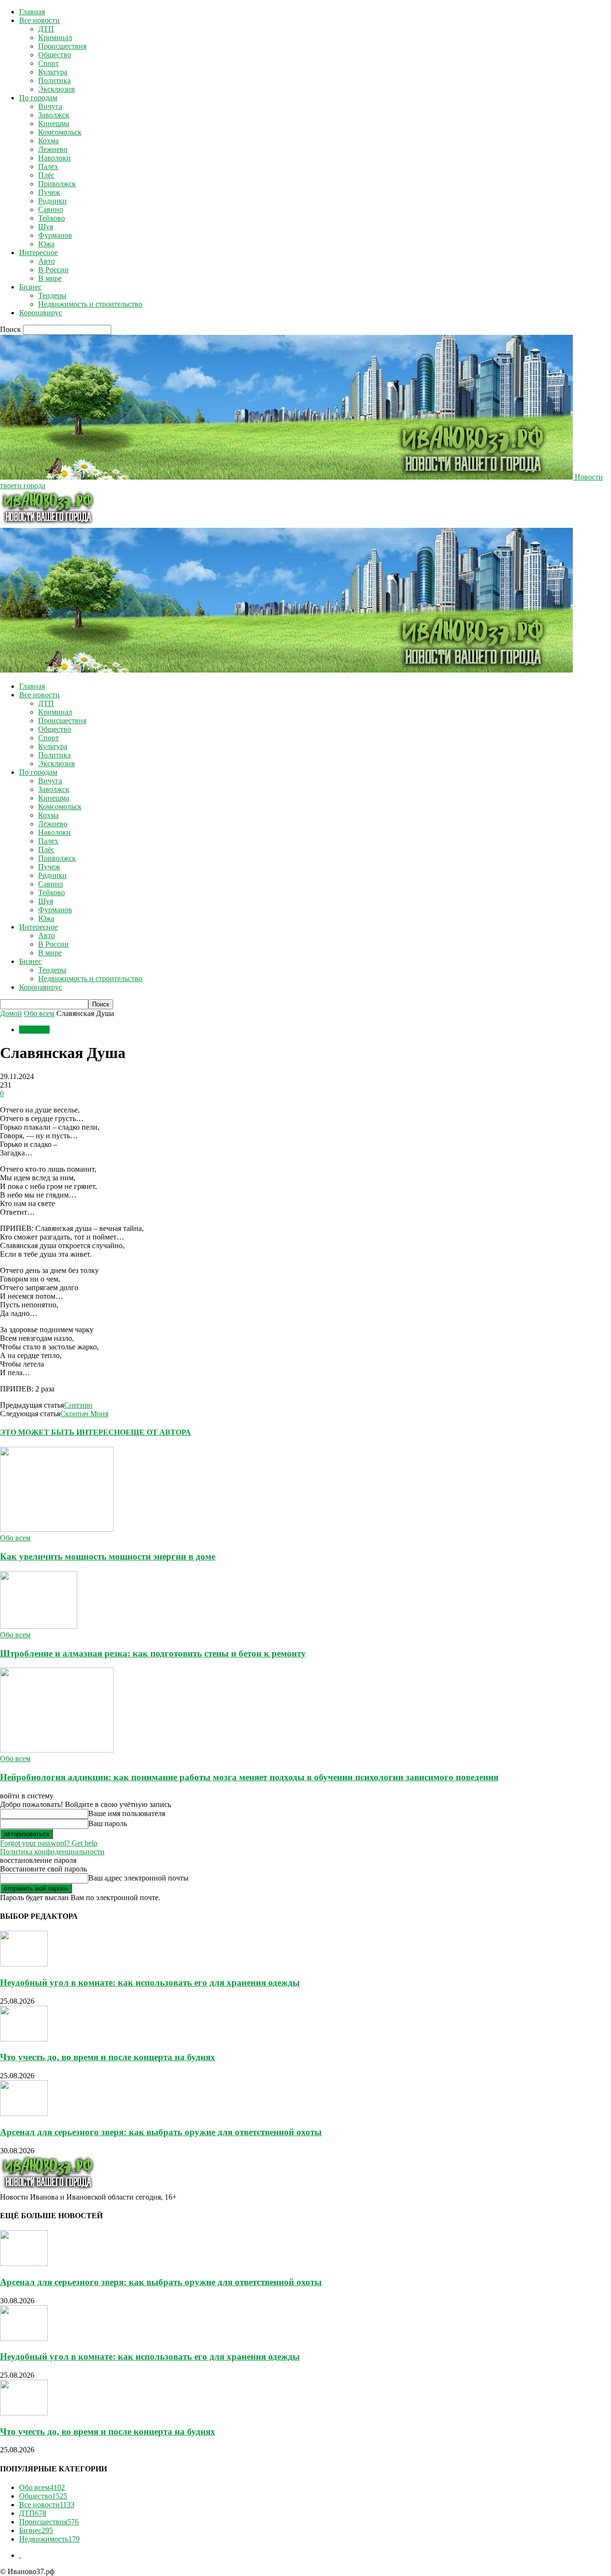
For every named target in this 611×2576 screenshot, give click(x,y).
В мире (50, 278)
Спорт (48, 63)
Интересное (38, 252)
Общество (55, 55)
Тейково (52, 218)
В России (53, 270)
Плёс (46, 175)
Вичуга (50, 106)
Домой (11, 1013)
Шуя (46, 227)
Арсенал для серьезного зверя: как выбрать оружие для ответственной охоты (161, 2132)
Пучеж (49, 192)
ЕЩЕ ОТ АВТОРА (158, 1432)
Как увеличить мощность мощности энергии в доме (108, 1556)
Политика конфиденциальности (52, 1852)
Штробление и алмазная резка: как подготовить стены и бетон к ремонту (153, 1653)
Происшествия (62, 46)
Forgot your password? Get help (49, 1843)
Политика (54, 80)
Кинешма (54, 123)
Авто (47, 261)
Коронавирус (41, 313)
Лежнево (53, 149)
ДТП (46, 29)
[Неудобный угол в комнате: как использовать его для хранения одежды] (24, 1964)
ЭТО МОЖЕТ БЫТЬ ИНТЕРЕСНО (63, 1432)
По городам (38, 98)
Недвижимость (49, 2539)
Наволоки (54, 158)
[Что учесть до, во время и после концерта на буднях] (24, 2039)
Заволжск (54, 115)
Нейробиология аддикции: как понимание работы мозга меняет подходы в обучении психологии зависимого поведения (249, 1777)
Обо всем (39, 1013)
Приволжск (57, 184)
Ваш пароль (108, 1823)
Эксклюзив (57, 89)
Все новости (39, 20)
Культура (53, 72)
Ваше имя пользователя (127, 1813)
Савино (51, 209)
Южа (46, 244)
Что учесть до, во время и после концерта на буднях (108, 2057)
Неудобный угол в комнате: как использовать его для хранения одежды (150, 1983)
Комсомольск (60, 132)
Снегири (78, 1405)
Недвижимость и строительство (90, 304)
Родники (53, 201)
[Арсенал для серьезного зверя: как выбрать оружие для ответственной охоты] (24, 2113)
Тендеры (52, 295)
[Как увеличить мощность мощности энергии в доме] (57, 1529)
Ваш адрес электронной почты (138, 1878)
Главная (32, 12)
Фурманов (55, 235)
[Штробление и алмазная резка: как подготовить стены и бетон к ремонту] (39, 1626)
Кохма (48, 141)
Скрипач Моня (84, 1414)
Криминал (55, 37)
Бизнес (30, 287)
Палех (48, 166)
